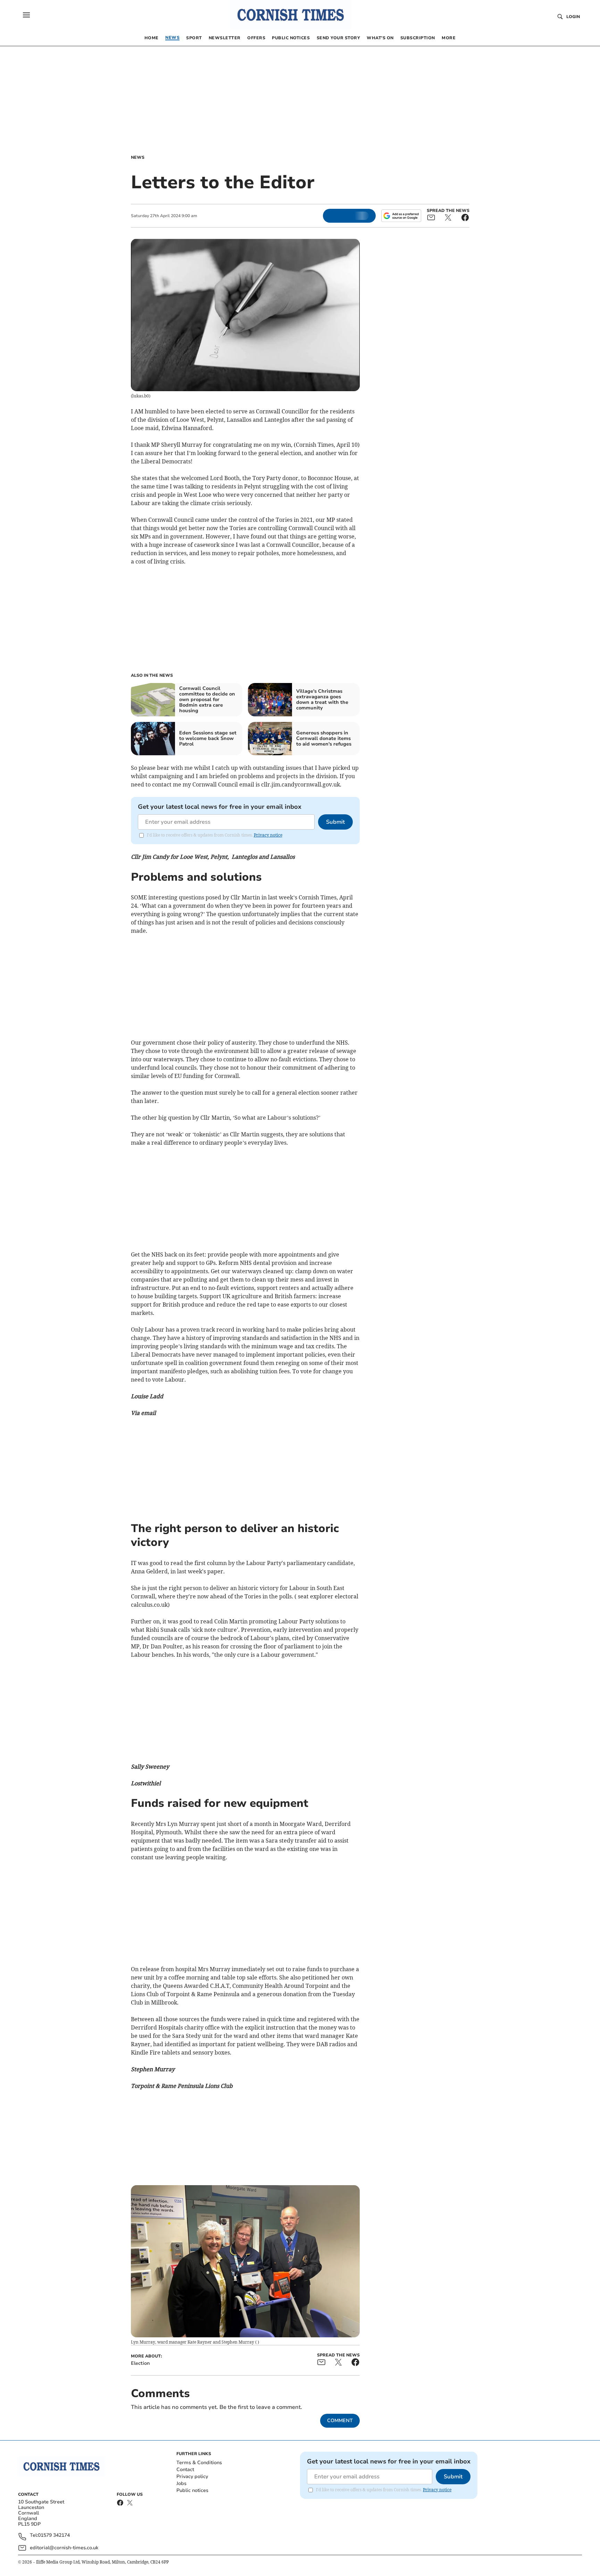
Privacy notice (268, 835)
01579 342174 (54, 2536)
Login (573, 17)
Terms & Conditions (199, 2463)
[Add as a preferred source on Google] (401, 216)
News (138, 157)
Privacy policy (192, 2476)
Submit (335, 822)
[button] (26, 15)
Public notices (192, 2490)
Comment (340, 2421)
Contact (185, 2470)
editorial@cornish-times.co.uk (64, 2548)
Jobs (181, 2483)
